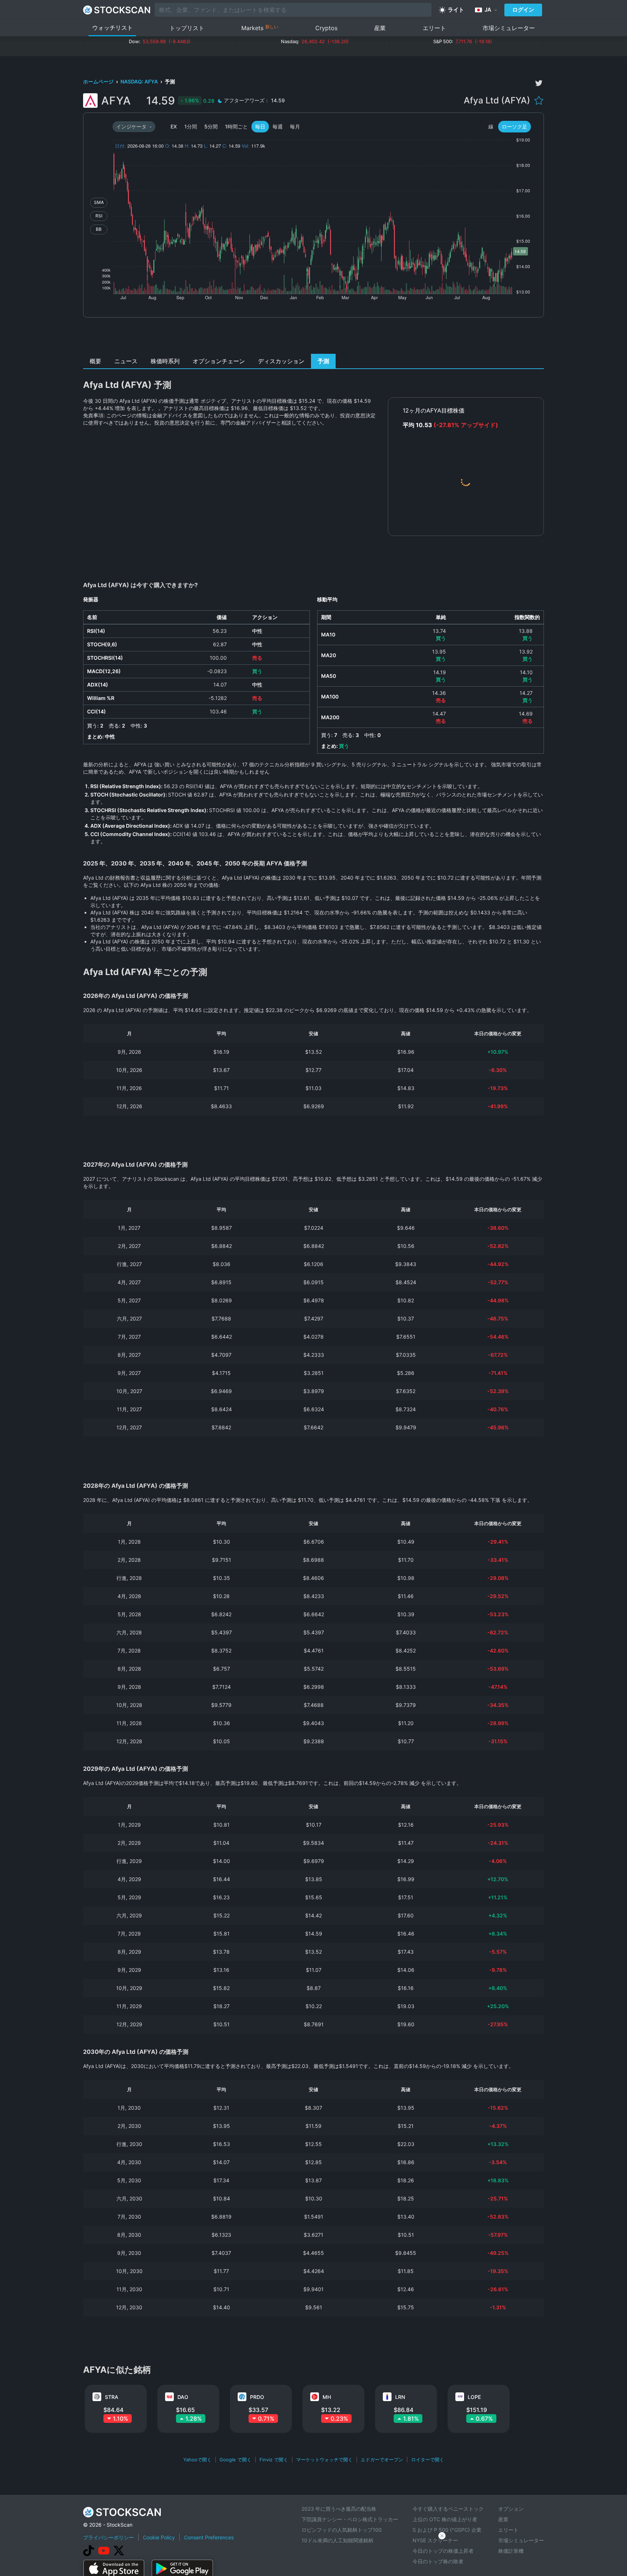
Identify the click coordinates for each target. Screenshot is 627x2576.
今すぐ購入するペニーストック (448, 2509)
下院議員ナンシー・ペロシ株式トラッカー (350, 2519)
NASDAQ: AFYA (140, 81)
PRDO (257, 2397)
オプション (511, 2509)
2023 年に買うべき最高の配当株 (339, 2509)
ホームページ (99, 81)
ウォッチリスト (112, 28)
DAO (183, 2397)
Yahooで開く (197, 2460)
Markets (260, 28)
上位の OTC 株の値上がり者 (445, 2519)
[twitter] (539, 83)
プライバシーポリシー (108, 2537)
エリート (434, 28)
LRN (400, 2397)
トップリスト (187, 28)
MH (327, 2397)
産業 (380, 28)
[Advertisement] (314, 337)
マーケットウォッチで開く (324, 2460)
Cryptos (326, 28)
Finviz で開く (274, 2460)
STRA (112, 2397)
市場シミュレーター (509, 28)
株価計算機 (511, 2551)
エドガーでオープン (382, 2460)
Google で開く (235, 2460)
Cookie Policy (159, 2537)
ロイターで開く (428, 2460)
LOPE (474, 2397)
